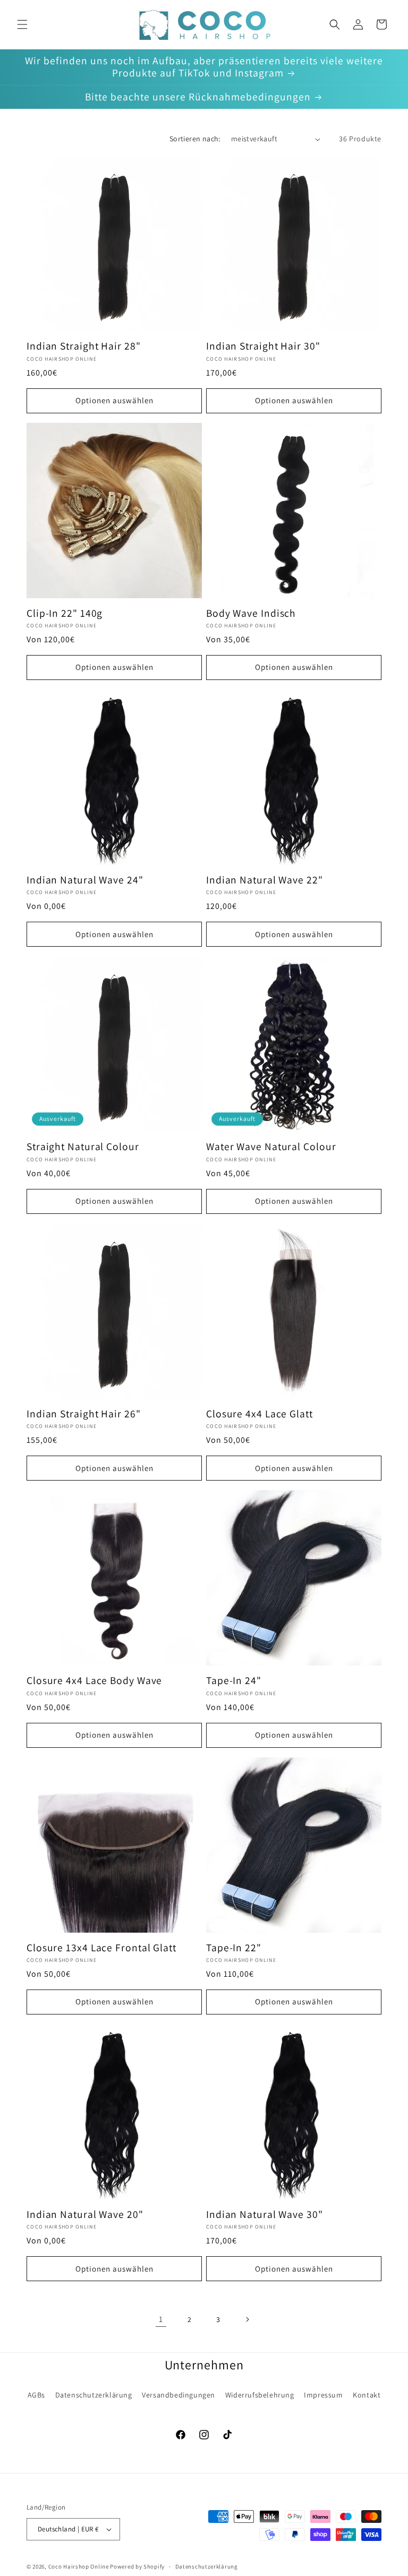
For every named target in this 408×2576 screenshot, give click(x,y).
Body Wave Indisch (251, 613)
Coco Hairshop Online (79, 2566)
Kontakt (367, 2395)
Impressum (323, 2395)
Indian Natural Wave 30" (265, 2214)
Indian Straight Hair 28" (84, 346)
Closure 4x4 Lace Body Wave (94, 1681)
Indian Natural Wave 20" (85, 2214)
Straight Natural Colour (83, 1147)
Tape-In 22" (234, 1948)
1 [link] (161, 2319)
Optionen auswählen (114, 400)
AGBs (36, 2395)
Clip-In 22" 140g (65, 613)
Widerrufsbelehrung (260, 2395)
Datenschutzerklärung (94, 2395)
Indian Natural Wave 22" (265, 880)
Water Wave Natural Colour (271, 1147)
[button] (22, 24)
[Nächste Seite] (247, 2319)
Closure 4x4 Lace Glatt (260, 1414)
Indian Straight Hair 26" (84, 1414)
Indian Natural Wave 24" (85, 880)
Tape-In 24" (234, 1681)
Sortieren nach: (195, 139)
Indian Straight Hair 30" (263, 346)
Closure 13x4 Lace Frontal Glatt (101, 1948)
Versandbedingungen (178, 2395)
